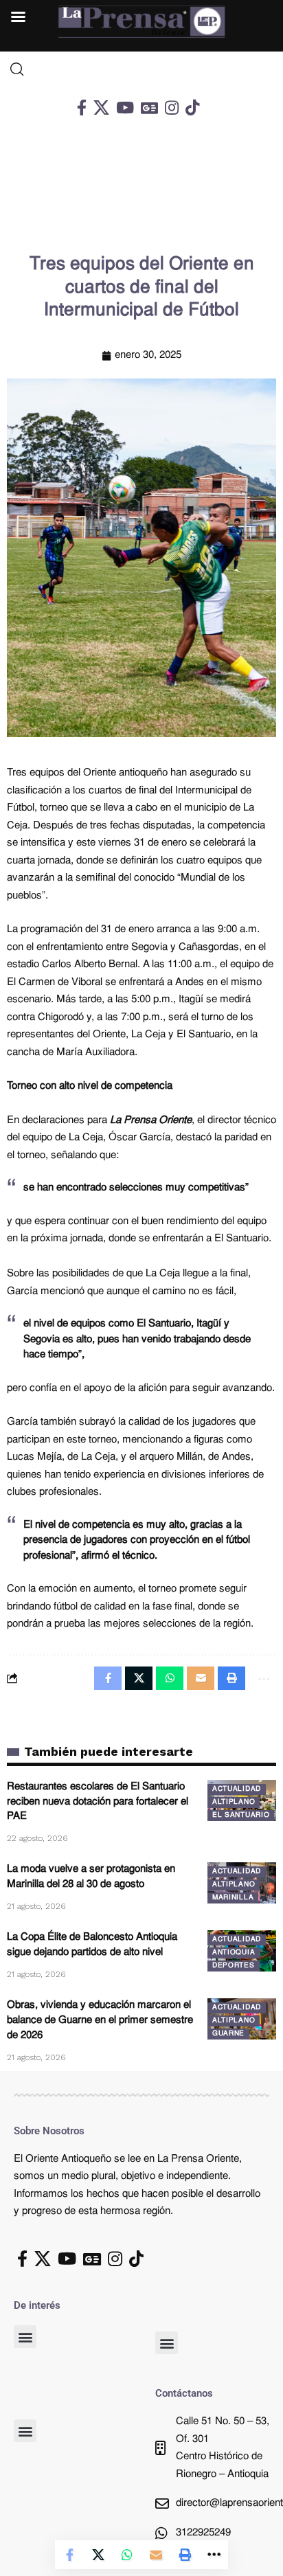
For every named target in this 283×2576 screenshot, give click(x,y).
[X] (101, 108)
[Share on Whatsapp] (127, 2555)
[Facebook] (82, 108)
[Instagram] (172, 108)
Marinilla (233, 1898)
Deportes (234, 1966)
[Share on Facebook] (69, 2555)
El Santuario (241, 1815)
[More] (214, 2555)
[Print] (185, 2555)
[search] (141, 69)
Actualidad (237, 1789)
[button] (25, 2337)
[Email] (156, 2555)
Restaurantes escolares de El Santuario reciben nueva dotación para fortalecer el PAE (98, 1802)
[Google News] (149, 108)
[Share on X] (98, 2555)
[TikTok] (192, 108)
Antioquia (234, 1953)
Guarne (228, 2034)
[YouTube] (125, 108)
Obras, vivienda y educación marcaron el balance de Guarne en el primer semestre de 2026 (100, 2021)
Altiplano (234, 1802)
